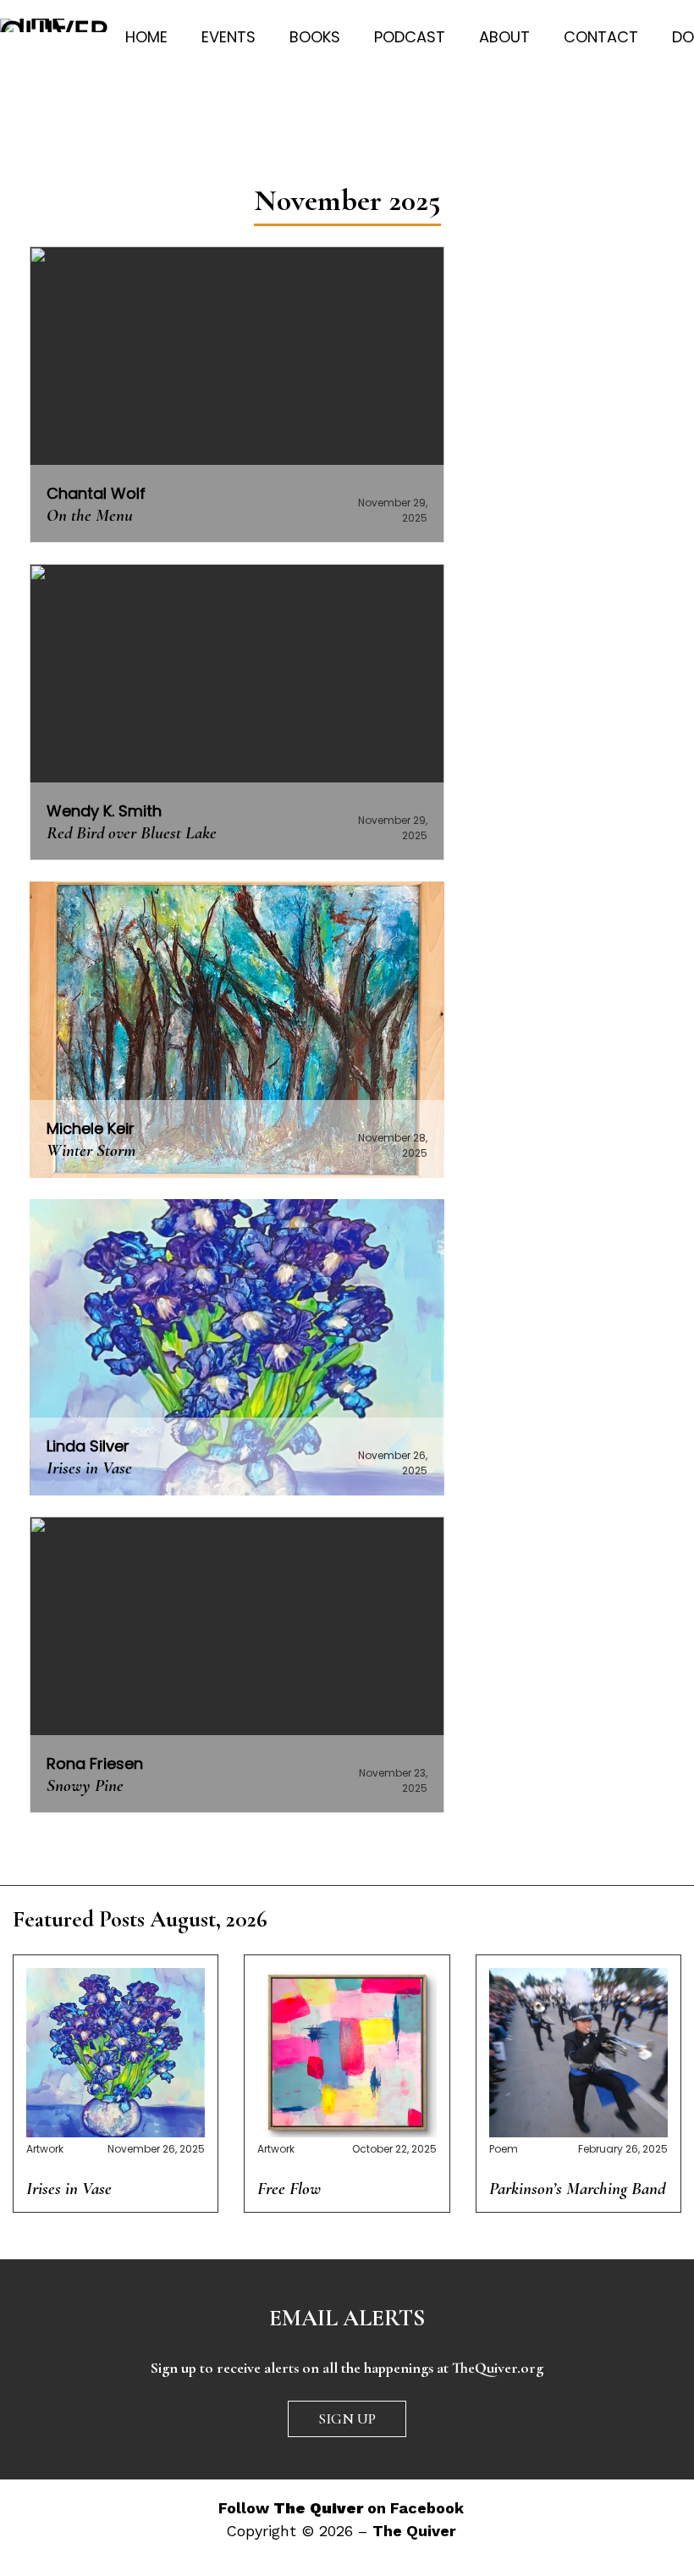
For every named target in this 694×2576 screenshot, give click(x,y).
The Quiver (414, 2531)
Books (315, 37)
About (504, 37)
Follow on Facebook (341, 2508)
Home (146, 37)
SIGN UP (347, 2418)
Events (229, 37)
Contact (601, 37)
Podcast (410, 37)
